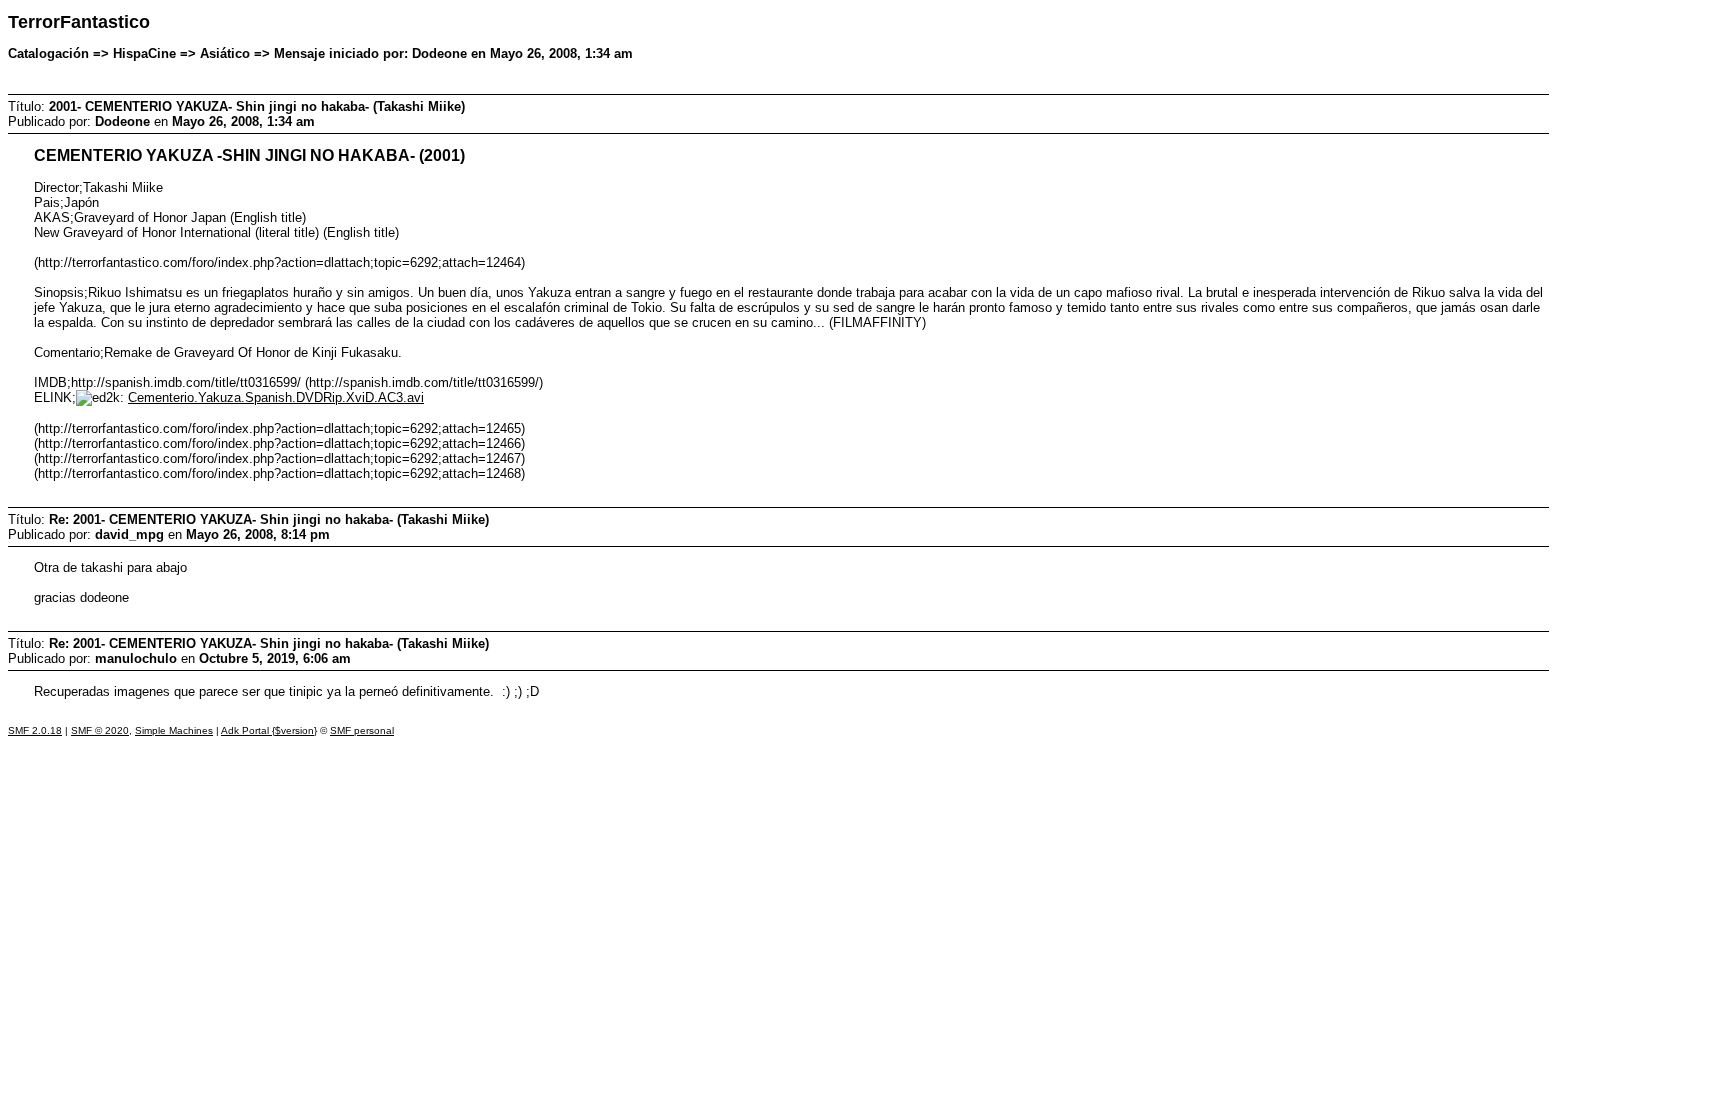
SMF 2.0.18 (35, 730)
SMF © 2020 (100, 730)
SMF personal (362, 730)
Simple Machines (174, 730)
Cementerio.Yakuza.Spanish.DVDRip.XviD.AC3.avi (276, 397)
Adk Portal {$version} (269, 730)
